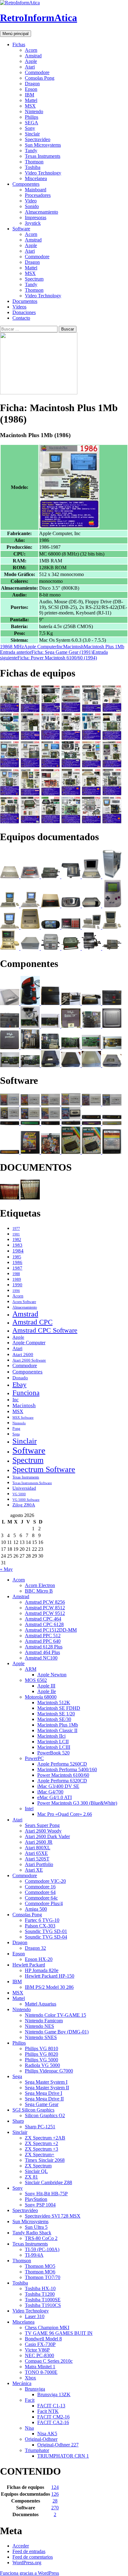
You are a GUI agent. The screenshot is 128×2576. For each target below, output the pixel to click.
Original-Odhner (41, 2439)
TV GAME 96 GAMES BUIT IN (59, 2333)
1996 (16, 1291)
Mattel (31, 100)
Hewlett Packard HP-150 (50, 1976)
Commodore (37, 72)
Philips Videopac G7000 (49, 2071)
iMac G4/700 (50, 1792)
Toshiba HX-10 (40, 2288)
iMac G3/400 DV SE (58, 1786)
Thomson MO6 (40, 2272)
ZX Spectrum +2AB (45, 2138)
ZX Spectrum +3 (41, 2149)
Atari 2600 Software (29, 1360)
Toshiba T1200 (40, 2294)
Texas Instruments (43, 156)
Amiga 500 (36, 1909)
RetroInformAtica (39, 18)
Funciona (26, 1393)
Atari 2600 (23, 1355)
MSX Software (23, 1417)
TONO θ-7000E (41, 2372)
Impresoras (36, 217)
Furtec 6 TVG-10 (42, 1920)
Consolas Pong (40, 78)
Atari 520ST (37, 1859)
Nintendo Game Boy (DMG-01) (57, 2032)
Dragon (32, 84)
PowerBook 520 (53, 1753)
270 (55, 2508)
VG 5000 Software (26, 1500)
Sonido (32, 206)
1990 (17, 1285)
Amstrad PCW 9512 (45, 1613)
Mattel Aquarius (41, 2004)
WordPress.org (27, 2563)
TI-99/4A (34, 2255)
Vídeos (19, 307)
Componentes (26, 184)
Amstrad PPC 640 (43, 1641)
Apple (31, 61)
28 (55, 2501)
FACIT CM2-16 (53, 2417)
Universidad (24, 1488)
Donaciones (24, 312)
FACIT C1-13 (51, 2406)
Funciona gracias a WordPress (30, 2573)
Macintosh (73, 647)
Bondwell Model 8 (43, 2339)
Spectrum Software (44, 1469)
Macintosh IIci (51, 1736)
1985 (17, 1257)
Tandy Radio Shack (32, 2233)
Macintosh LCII (53, 1742)
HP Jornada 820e (42, 1970)
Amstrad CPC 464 (43, 1619)
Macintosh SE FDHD (59, 1708)
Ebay (19, 1384)
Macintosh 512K (54, 1703)
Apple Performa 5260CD (62, 1764)
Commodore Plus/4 (44, 1903)
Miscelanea (36, 178)
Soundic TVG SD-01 (46, 1931)
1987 (17, 1268)
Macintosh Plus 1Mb (104, 647)
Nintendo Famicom (44, 2021)
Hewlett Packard (29, 1965)
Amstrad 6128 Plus (44, 1647)
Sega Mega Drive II (44, 2099)
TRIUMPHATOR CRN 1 (63, 2456)
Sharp (18, 2121)
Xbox (30, 2378)
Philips (32, 117)
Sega (16, 1434)
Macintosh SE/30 (54, 1719)
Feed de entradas (29, 2551)
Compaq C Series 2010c (49, 2361)
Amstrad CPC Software (45, 1330)
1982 (17, 1240)
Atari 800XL (38, 1848)
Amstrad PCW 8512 (45, 1608)
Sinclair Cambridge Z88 (48, 2182)
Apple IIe (47, 1691)
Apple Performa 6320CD (62, 1781)
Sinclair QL (36, 2171)
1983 (17, 1245)
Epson (31, 89)
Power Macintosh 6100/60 (63, 1775)
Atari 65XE (36, 1853)
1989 (17, 1279)
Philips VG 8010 (41, 2048)
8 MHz (17, 647)
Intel (29, 1809)
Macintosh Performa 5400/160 (67, 1769)
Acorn (31, 50)
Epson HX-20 (39, 1959)
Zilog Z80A (24, 1505)
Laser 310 (35, 2316)
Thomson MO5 (40, 2266)
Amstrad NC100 (41, 1658)
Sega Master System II (47, 2088)
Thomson (34, 162)
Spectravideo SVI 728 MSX (53, 2216)
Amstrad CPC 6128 (44, 1624)
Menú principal (16, 34)
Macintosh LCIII (54, 1747)
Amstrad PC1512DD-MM (51, 1630)
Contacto (21, 318)
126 (55, 2494)
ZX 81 (31, 2177)
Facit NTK (48, 2411)
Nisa (29, 2428)
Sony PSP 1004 (40, 2205)
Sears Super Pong (42, 1825)
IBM (30, 95)
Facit (30, 2400)
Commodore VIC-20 (45, 1881)
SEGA (32, 123)
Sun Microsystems (43, 145)
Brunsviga (35, 2389)
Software (21, 229)
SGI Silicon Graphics (33, 2110)
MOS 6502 (36, 1680)
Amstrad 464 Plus (42, 1652)
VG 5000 (19, 1494)
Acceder (21, 2546)
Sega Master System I (46, 2082)
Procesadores (38, 195)
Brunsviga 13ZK (54, 2394)
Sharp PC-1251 (40, 2127)
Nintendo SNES (41, 2037)
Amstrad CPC (32, 1322)
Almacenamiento (41, 212)
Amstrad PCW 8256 (45, 1602)
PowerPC (34, 1758)
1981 (16, 1234)
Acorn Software (24, 1302)
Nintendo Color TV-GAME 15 (55, 2015)
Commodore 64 (40, 1892)
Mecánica (22, 2383)
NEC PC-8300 (39, 2355)
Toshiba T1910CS (43, 2305)
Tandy (31, 151)
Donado (20, 1378)
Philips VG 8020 (41, 2054)
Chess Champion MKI (47, 2328)
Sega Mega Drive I (43, 2093)
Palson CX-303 (40, 1926)
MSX (30, 106)
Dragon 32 (35, 1948)
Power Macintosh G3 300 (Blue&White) (77, 1803)
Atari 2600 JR (39, 1842)
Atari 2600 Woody (43, 1831)
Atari (30, 67)
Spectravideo (38, 139)
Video (31, 201)
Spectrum (34, 279)
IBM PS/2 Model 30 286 (49, 1987)
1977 (16, 1229)
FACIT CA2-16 (53, 2422)
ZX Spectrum (38, 2166)
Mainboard (36, 190)
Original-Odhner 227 (58, 2445)
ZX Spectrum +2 (41, 2143)
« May (6, 1569)
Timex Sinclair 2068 (45, 2160)
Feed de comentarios (33, 2557)
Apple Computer (40, 647)
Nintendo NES (39, 2026)
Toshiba (33, 167)
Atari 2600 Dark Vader (47, 1836)
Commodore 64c (41, 1898)
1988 (16, 1274)
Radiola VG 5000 (42, 2065)
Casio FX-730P (40, 2344)
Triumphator (37, 2450)
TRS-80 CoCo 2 (41, 2238)
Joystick (33, 223)
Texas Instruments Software (32, 1483)
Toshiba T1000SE (43, 2300)
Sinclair (32, 134)
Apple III (46, 1686)
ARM (31, 1669)
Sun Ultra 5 (36, 2227)
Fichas (19, 44)
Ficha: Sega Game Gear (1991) (46, 652)
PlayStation (36, 2199)
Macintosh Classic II (57, 1730)
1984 (18, 1251)
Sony (30, 128)
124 (55, 2487)
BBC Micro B (39, 1591)
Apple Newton (52, 1675)
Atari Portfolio (39, 1864)
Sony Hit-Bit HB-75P (46, 2194)
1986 (5, 647)
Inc (60, 647)
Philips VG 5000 (41, 2060)
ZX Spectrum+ (40, 2155)
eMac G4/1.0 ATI (55, 1797)
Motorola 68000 (41, 1697)
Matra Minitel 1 (40, 2367)
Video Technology (43, 173)
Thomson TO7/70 (43, 2277)
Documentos (25, 301)
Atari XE (34, 1870)
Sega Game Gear (42, 2104)
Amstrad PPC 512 (43, 1636)
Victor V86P (37, 2350)
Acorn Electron (40, 1585)
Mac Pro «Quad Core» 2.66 (65, 1814)
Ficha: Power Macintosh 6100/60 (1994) (54, 655)
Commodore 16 (40, 1887)
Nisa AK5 (47, 2434)
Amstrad (33, 56)
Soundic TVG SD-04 (46, 1937)
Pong (16, 1429)
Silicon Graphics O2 (45, 2115)
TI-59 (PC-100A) (42, 2249)
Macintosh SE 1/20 (56, 1714)
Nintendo (34, 111)
